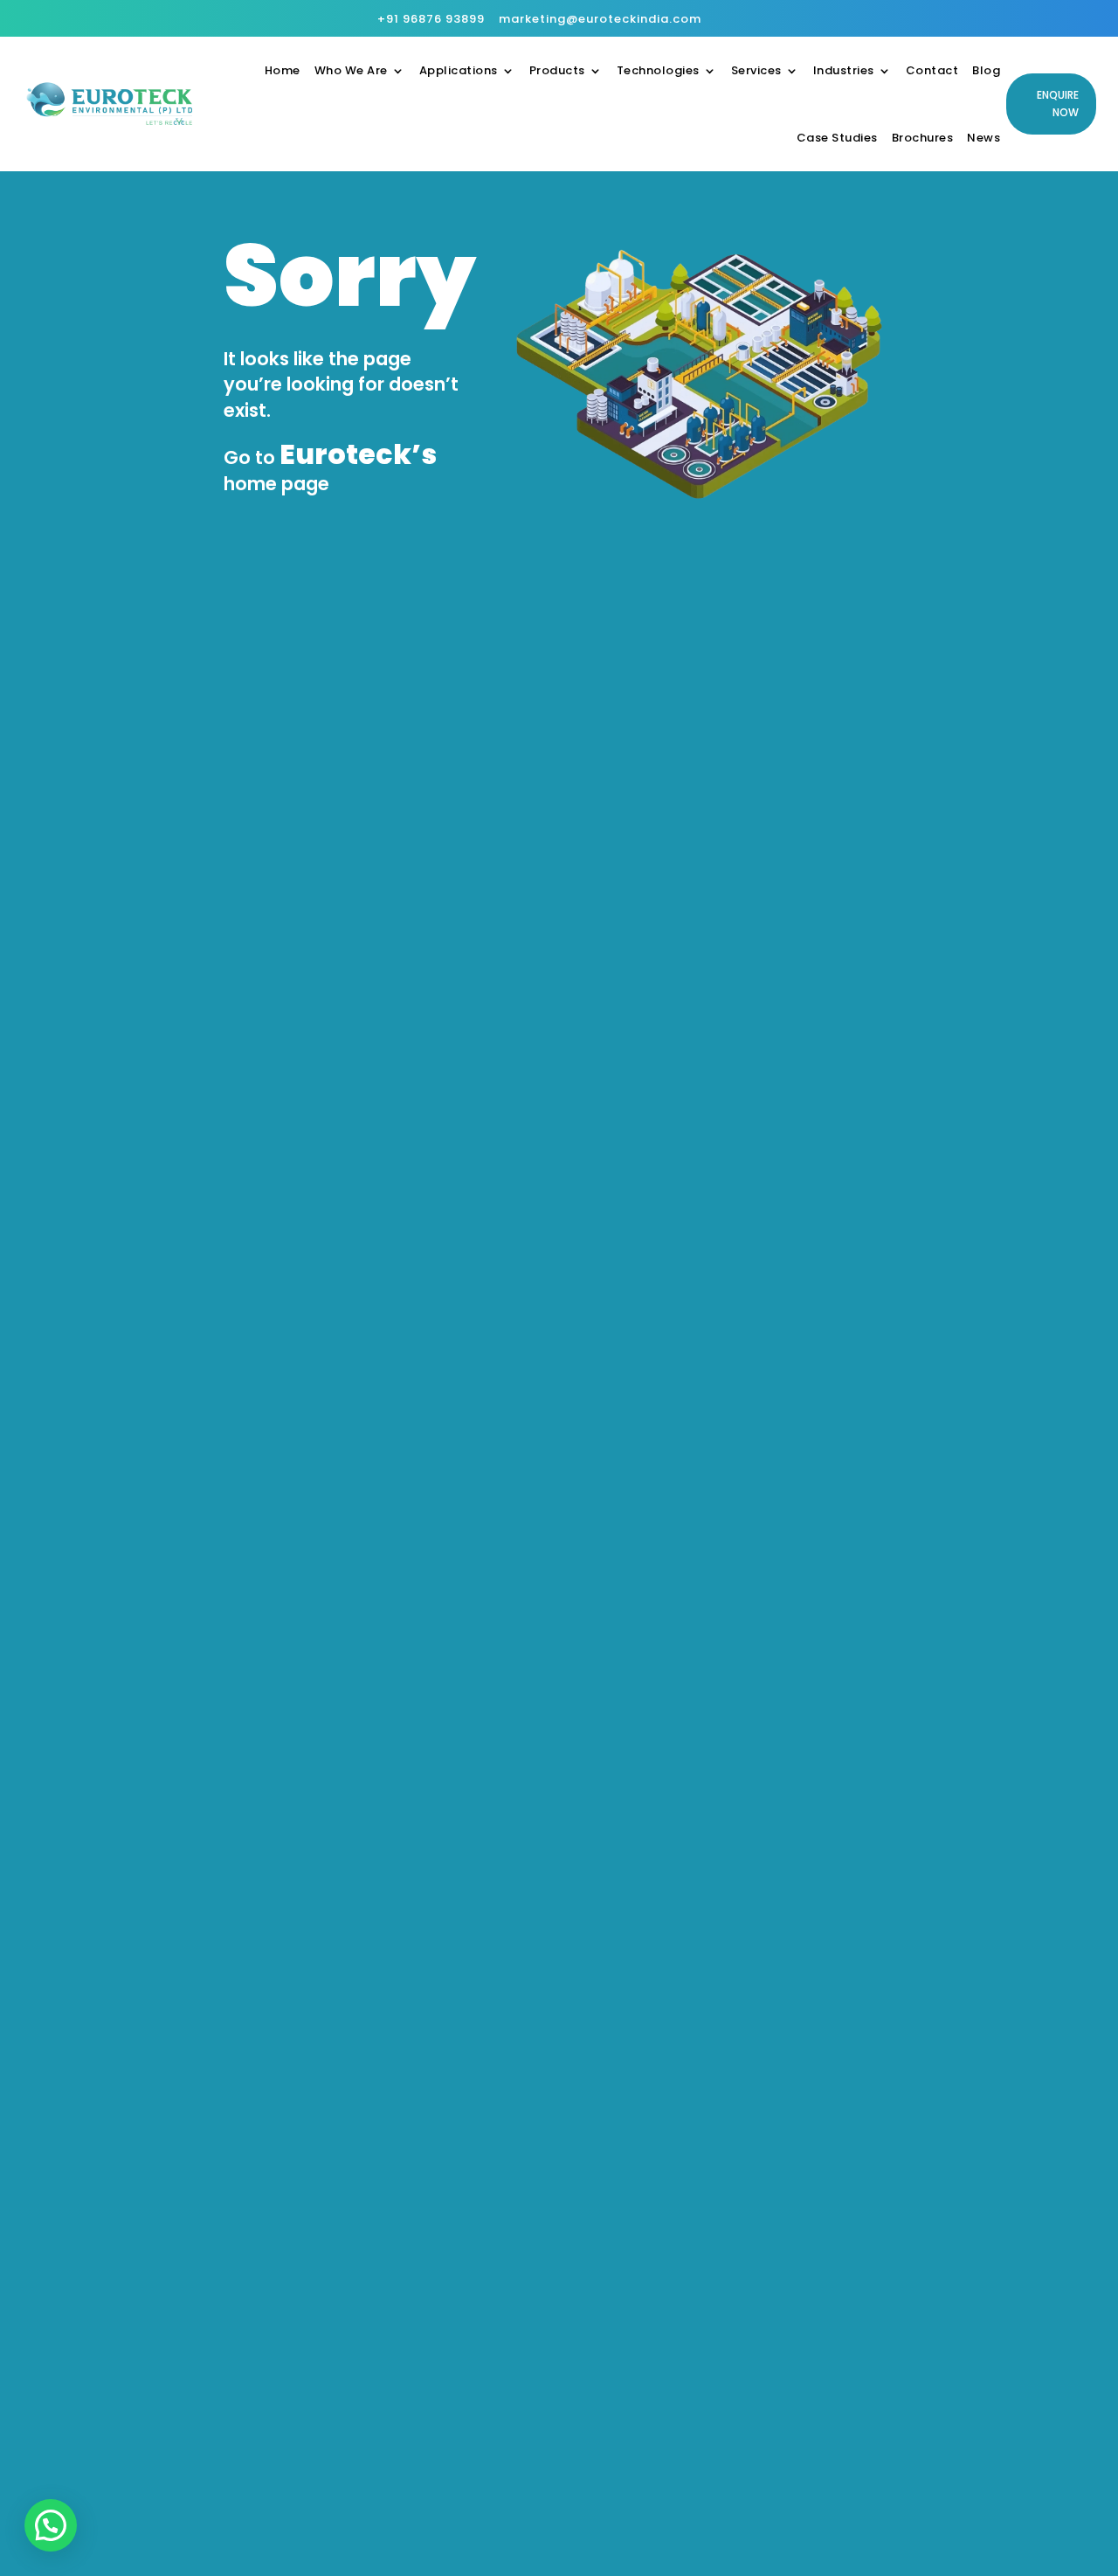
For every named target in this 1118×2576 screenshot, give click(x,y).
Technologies (658, 70)
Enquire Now (1058, 104)
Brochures (923, 138)
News (983, 138)
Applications (459, 70)
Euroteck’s (358, 454)
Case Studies (837, 138)
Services (756, 70)
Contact (932, 70)
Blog (986, 70)
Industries (844, 70)
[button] (51, 2525)
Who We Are (351, 70)
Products (557, 70)
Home (283, 70)
